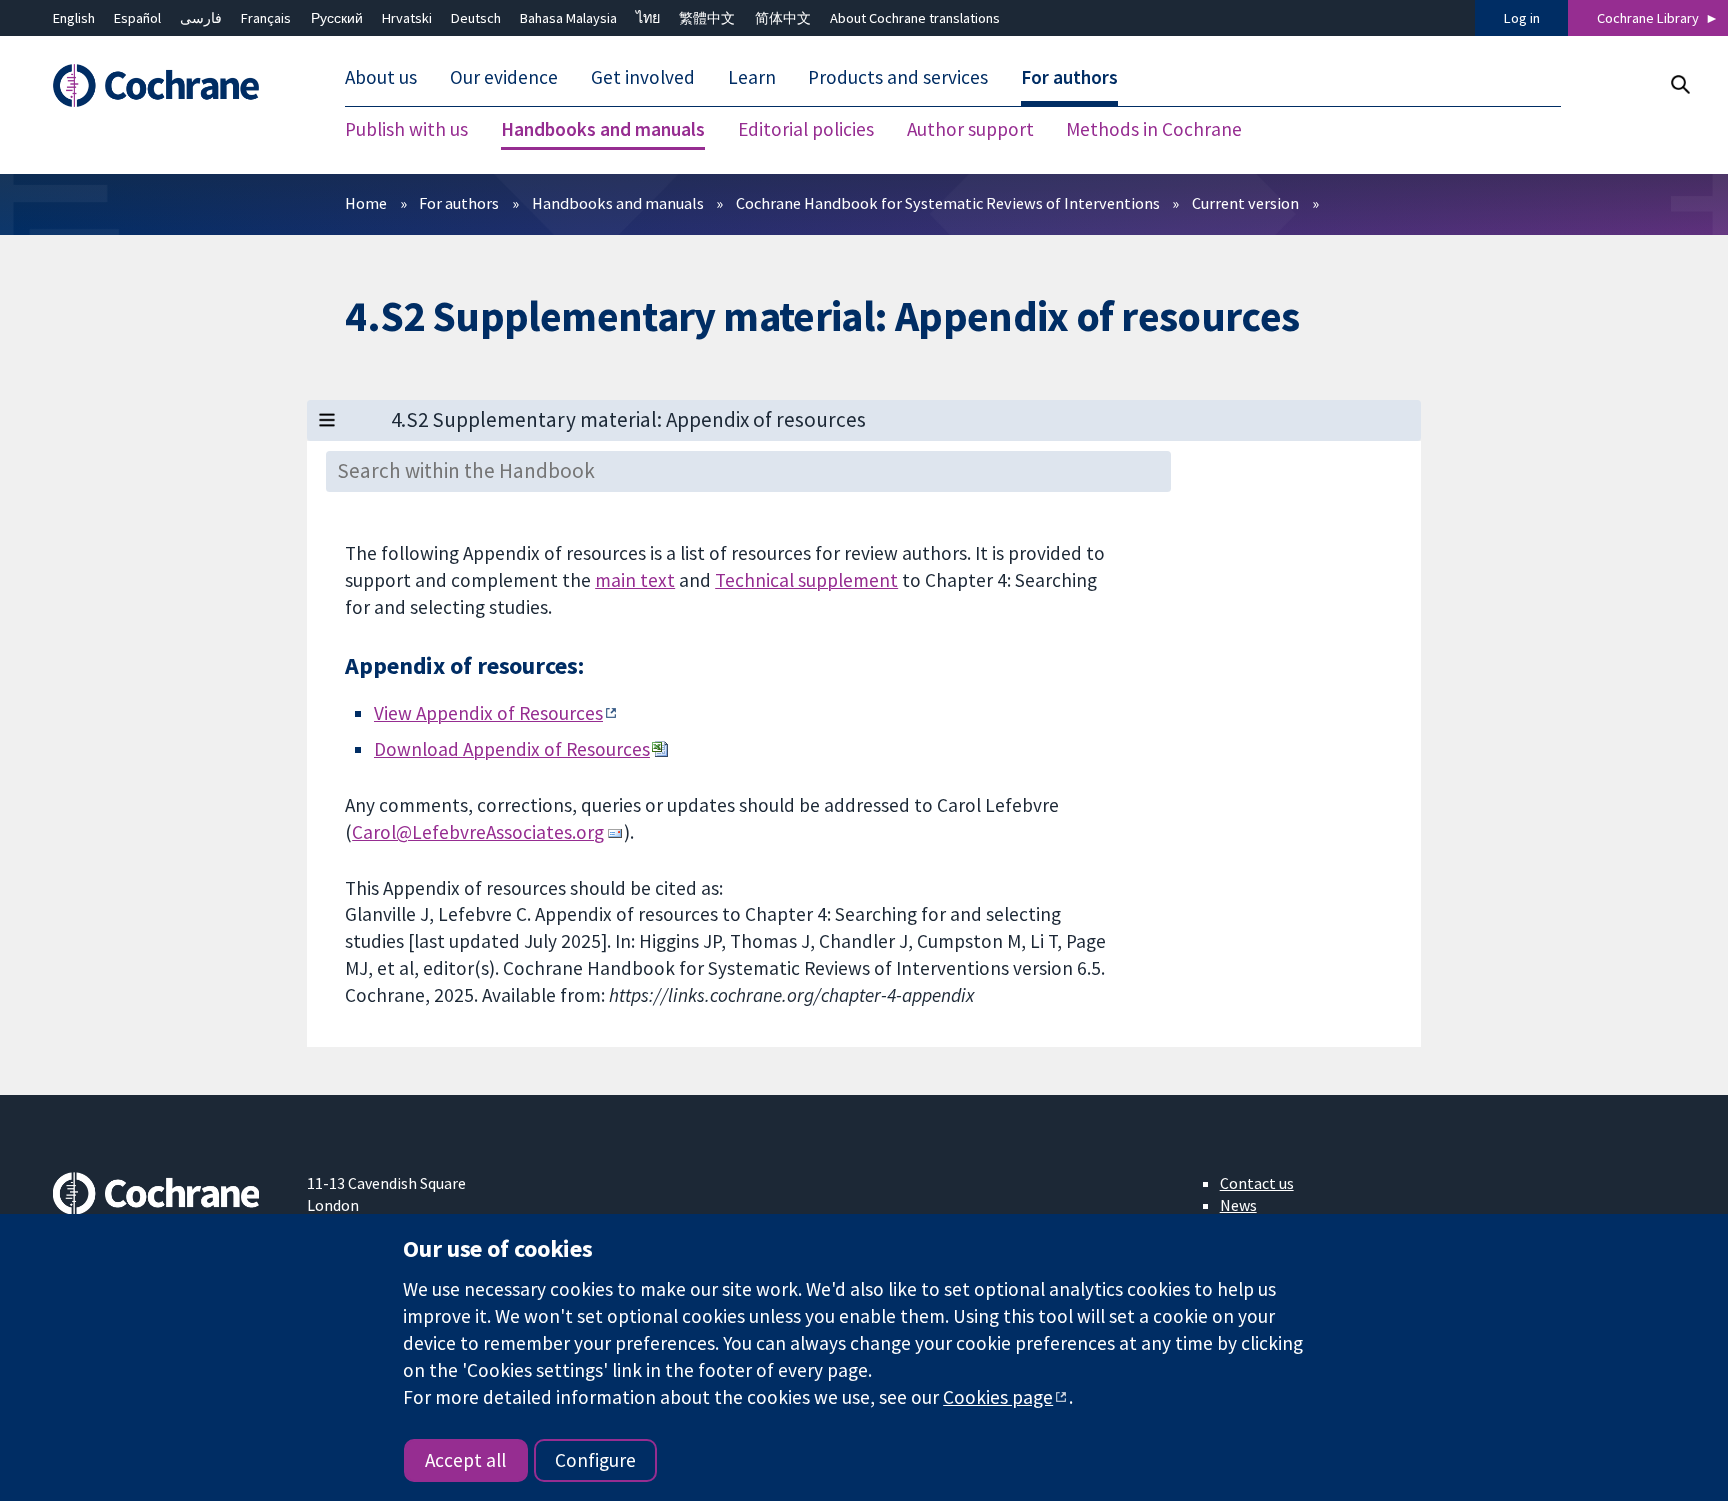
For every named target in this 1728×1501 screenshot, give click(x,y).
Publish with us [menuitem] (406, 130)
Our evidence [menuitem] (504, 78)
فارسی (201, 18)
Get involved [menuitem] (643, 78)
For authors (459, 203)
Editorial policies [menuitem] (806, 130)
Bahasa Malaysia (568, 18)
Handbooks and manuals (618, 203)
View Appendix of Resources (488, 713)
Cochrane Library (1648, 18)
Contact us (1257, 1183)
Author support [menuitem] (970, 130)
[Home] (165, 86)
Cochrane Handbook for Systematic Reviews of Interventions (948, 203)
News (1238, 1205)
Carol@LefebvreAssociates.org (478, 832)
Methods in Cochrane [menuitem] (1154, 130)
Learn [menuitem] (752, 78)
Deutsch (476, 18)
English (74, 18)
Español (137, 18)
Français (266, 18)
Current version (1245, 203)
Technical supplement (806, 580)
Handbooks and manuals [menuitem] (603, 130)
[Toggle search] (1679, 84)
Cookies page (998, 1397)
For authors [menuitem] (1069, 78)
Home (366, 203)
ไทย (648, 18)
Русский (337, 18)
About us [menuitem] (381, 78)
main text (635, 580)
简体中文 (783, 18)
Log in (1522, 18)
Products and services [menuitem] (898, 78)
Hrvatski (407, 18)
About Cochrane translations (915, 18)
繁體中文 (707, 18)
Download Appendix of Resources (512, 749)
